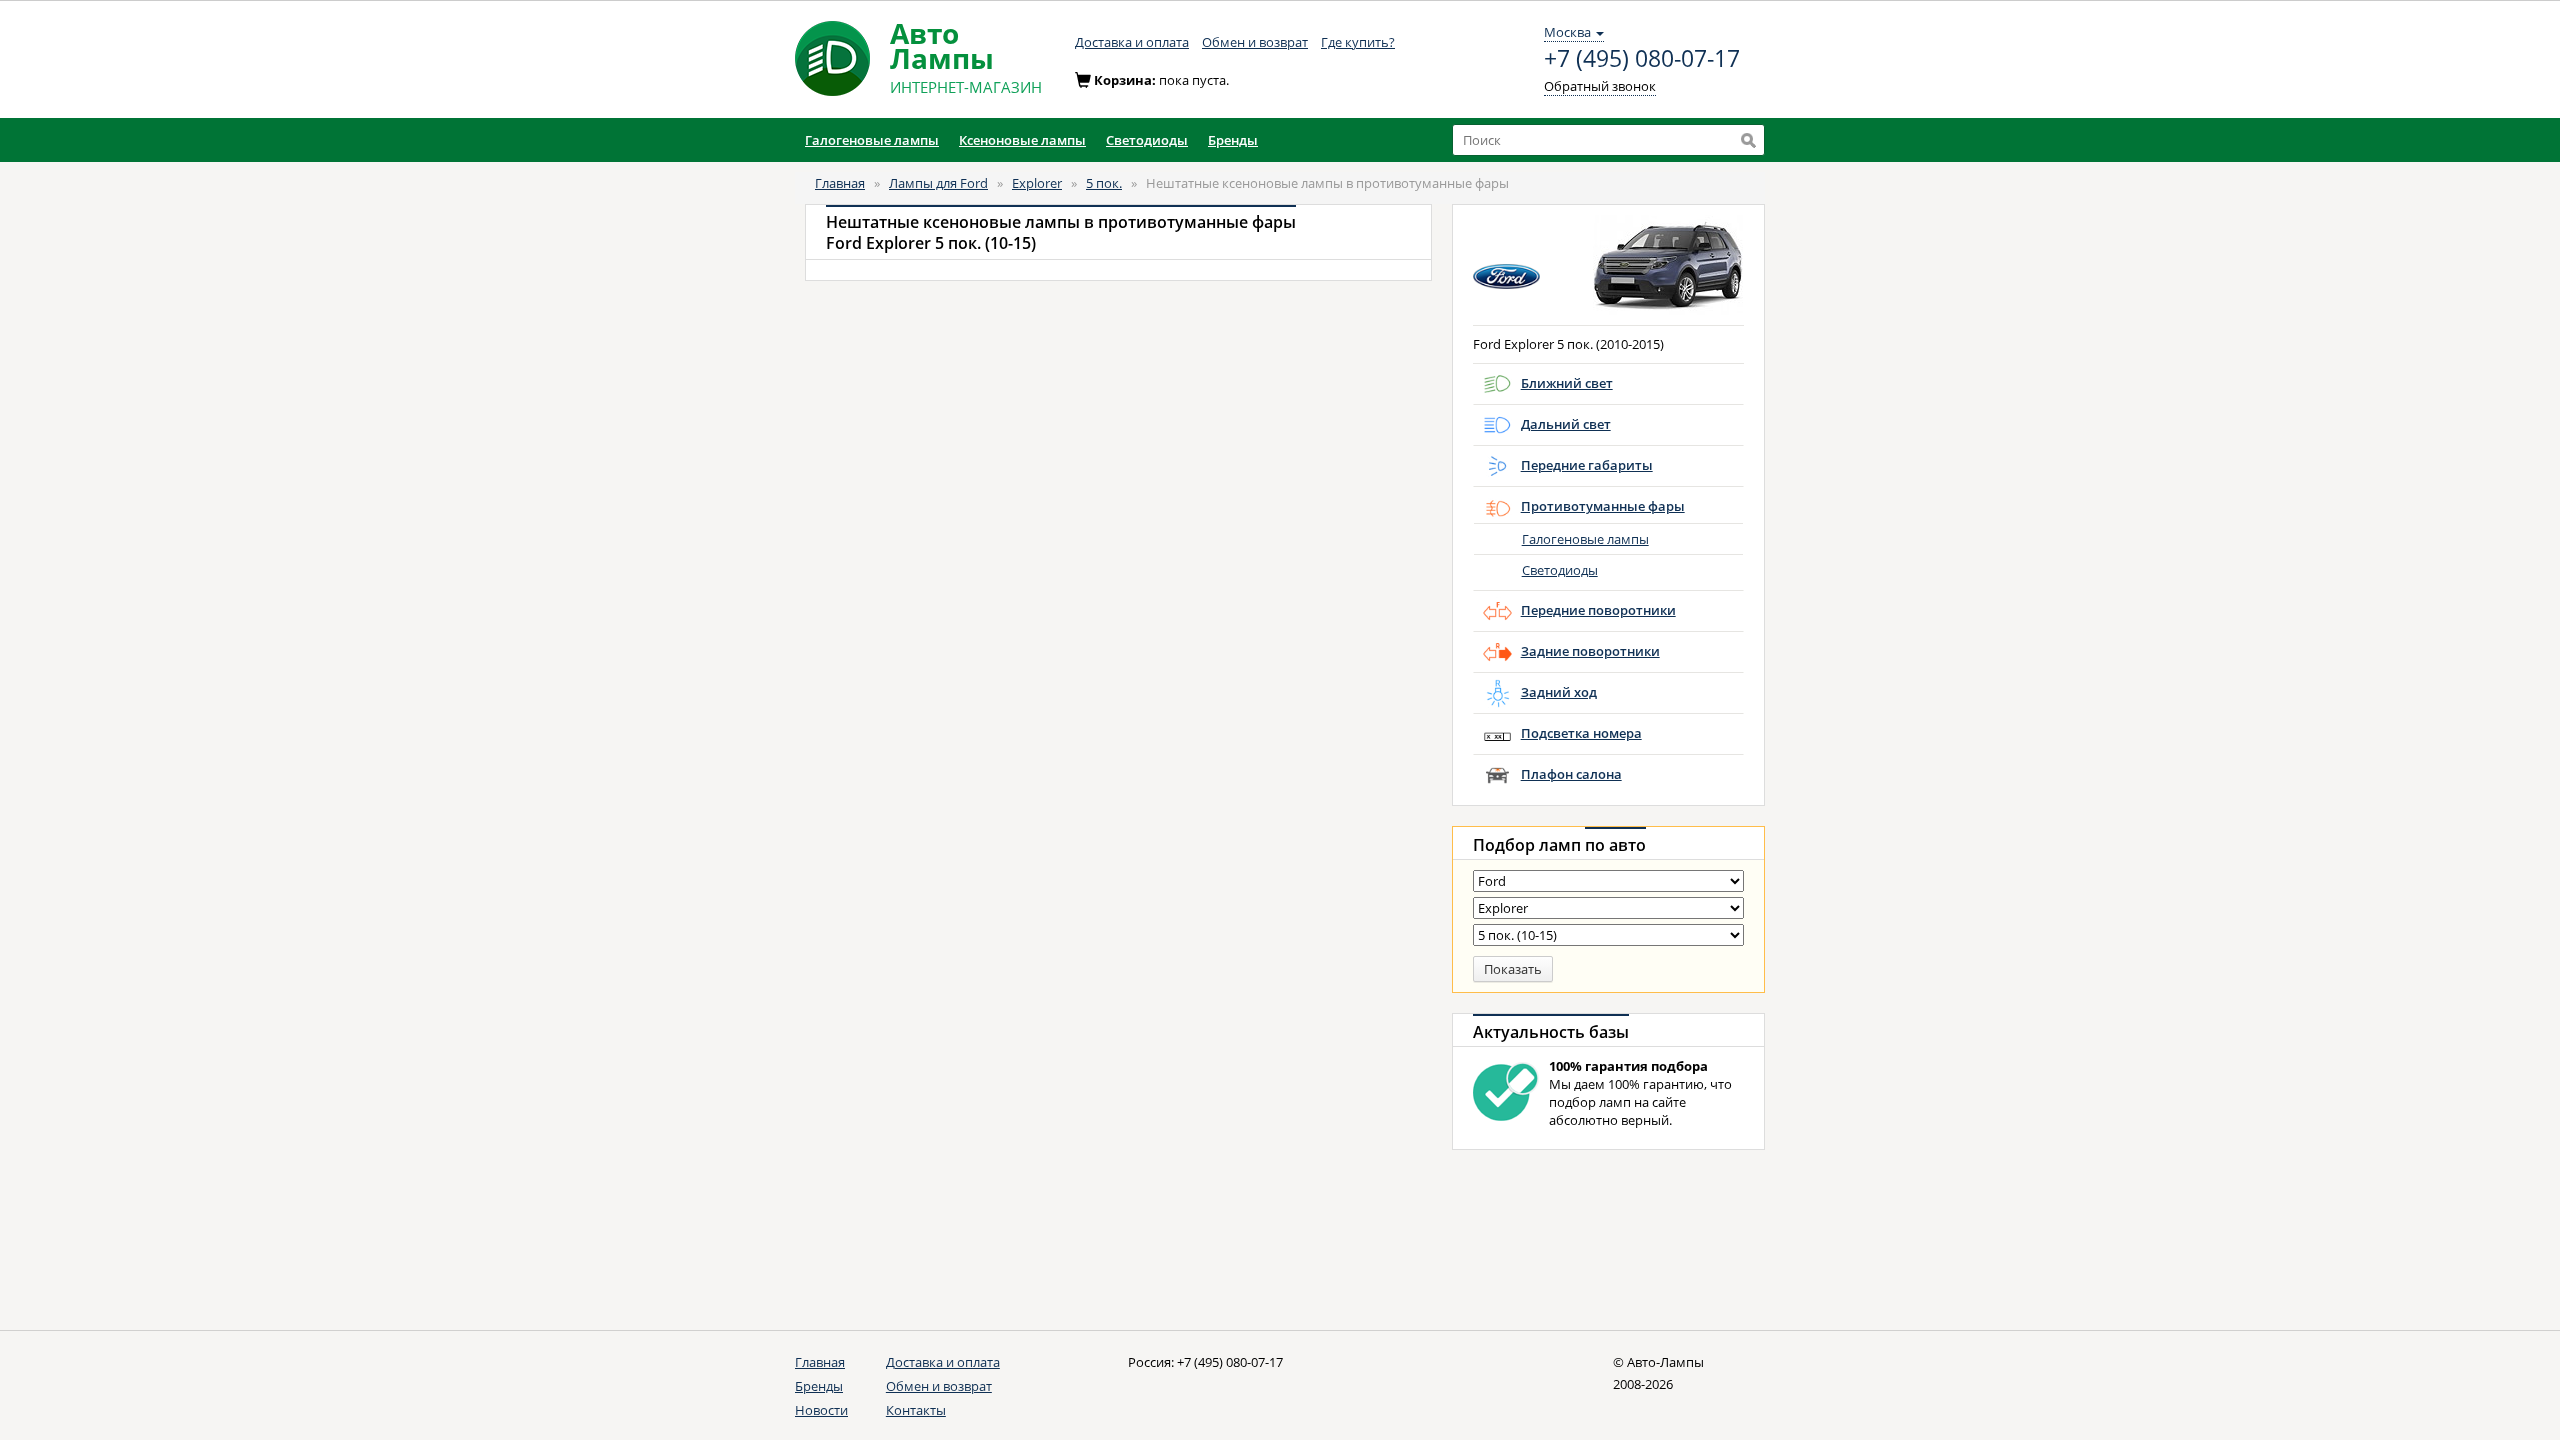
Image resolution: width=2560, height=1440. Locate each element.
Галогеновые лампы (1585, 539)
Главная (840, 183)
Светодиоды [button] (1147, 140)
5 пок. (1104, 183)
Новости (821, 1410)
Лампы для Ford (938, 183)
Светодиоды (1560, 570)
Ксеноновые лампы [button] (1022, 140)
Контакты (916, 1410)
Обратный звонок (1600, 86)
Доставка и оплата (1132, 42)
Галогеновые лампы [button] (872, 140)
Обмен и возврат (1255, 42)
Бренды (819, 1386)
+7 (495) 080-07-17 (1642, 59)
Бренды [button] (1233, 140)
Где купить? (1358, 42)
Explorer (1037, 183)
